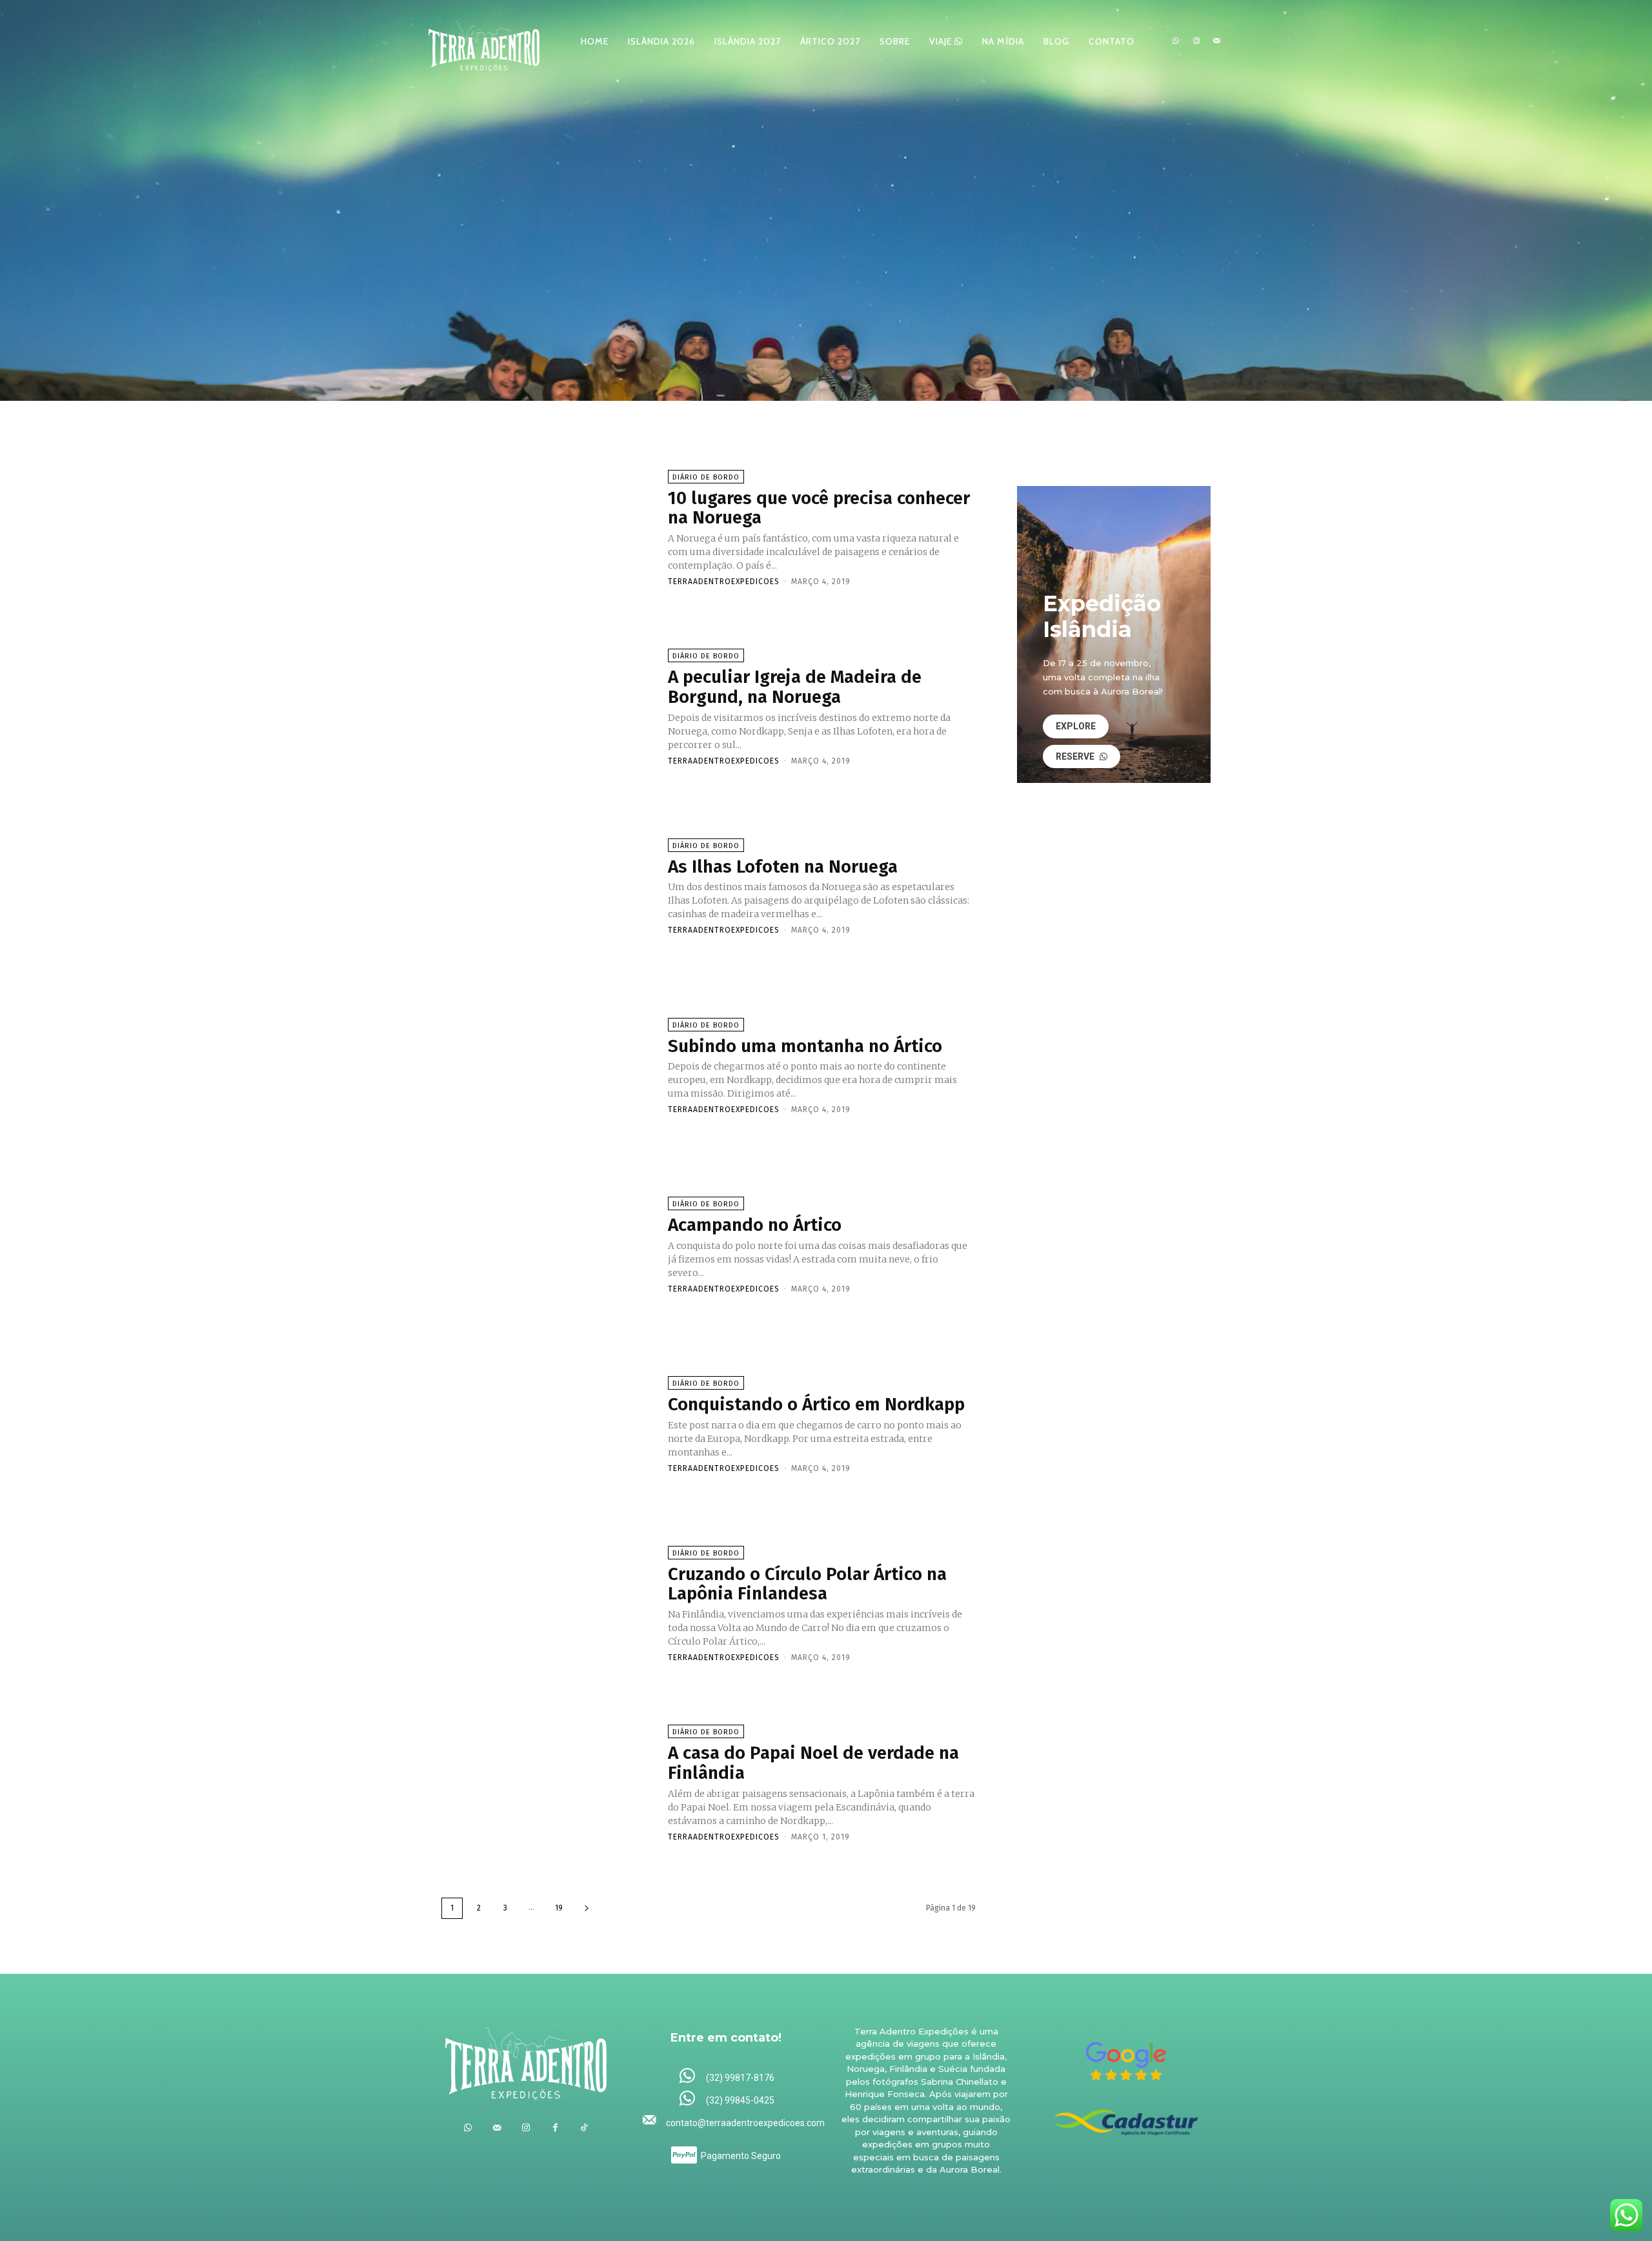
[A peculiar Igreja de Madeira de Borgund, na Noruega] (548, 707)
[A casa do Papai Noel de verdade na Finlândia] (548, 1783)
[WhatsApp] (1176, 41)
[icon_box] (726, 2077)
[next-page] (587, 1908)
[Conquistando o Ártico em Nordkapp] (548, 1424)
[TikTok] (584, 2128)
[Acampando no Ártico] (548, 1244)
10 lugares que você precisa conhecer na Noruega (819, 508)
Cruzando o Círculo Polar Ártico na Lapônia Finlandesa (807, 1584)
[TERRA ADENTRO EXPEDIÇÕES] (484, 41)
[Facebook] (555, 2128)
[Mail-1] (1216, 41)
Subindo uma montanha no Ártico (805, 1046)
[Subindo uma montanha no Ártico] (548, 1065)
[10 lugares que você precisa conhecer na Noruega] (548, 527)
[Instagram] (1196, 41)
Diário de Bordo (706, 477)
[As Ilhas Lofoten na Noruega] (548, 886)
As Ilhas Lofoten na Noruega (783, 867)
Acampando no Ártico (755, 1225)
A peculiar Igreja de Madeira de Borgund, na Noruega (795, 687)
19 (559, 1908)
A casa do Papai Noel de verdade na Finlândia (813, 1763)
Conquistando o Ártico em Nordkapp (816, 1404)
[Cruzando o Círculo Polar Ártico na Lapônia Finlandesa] (548, 1603)
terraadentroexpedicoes (724, 582)
